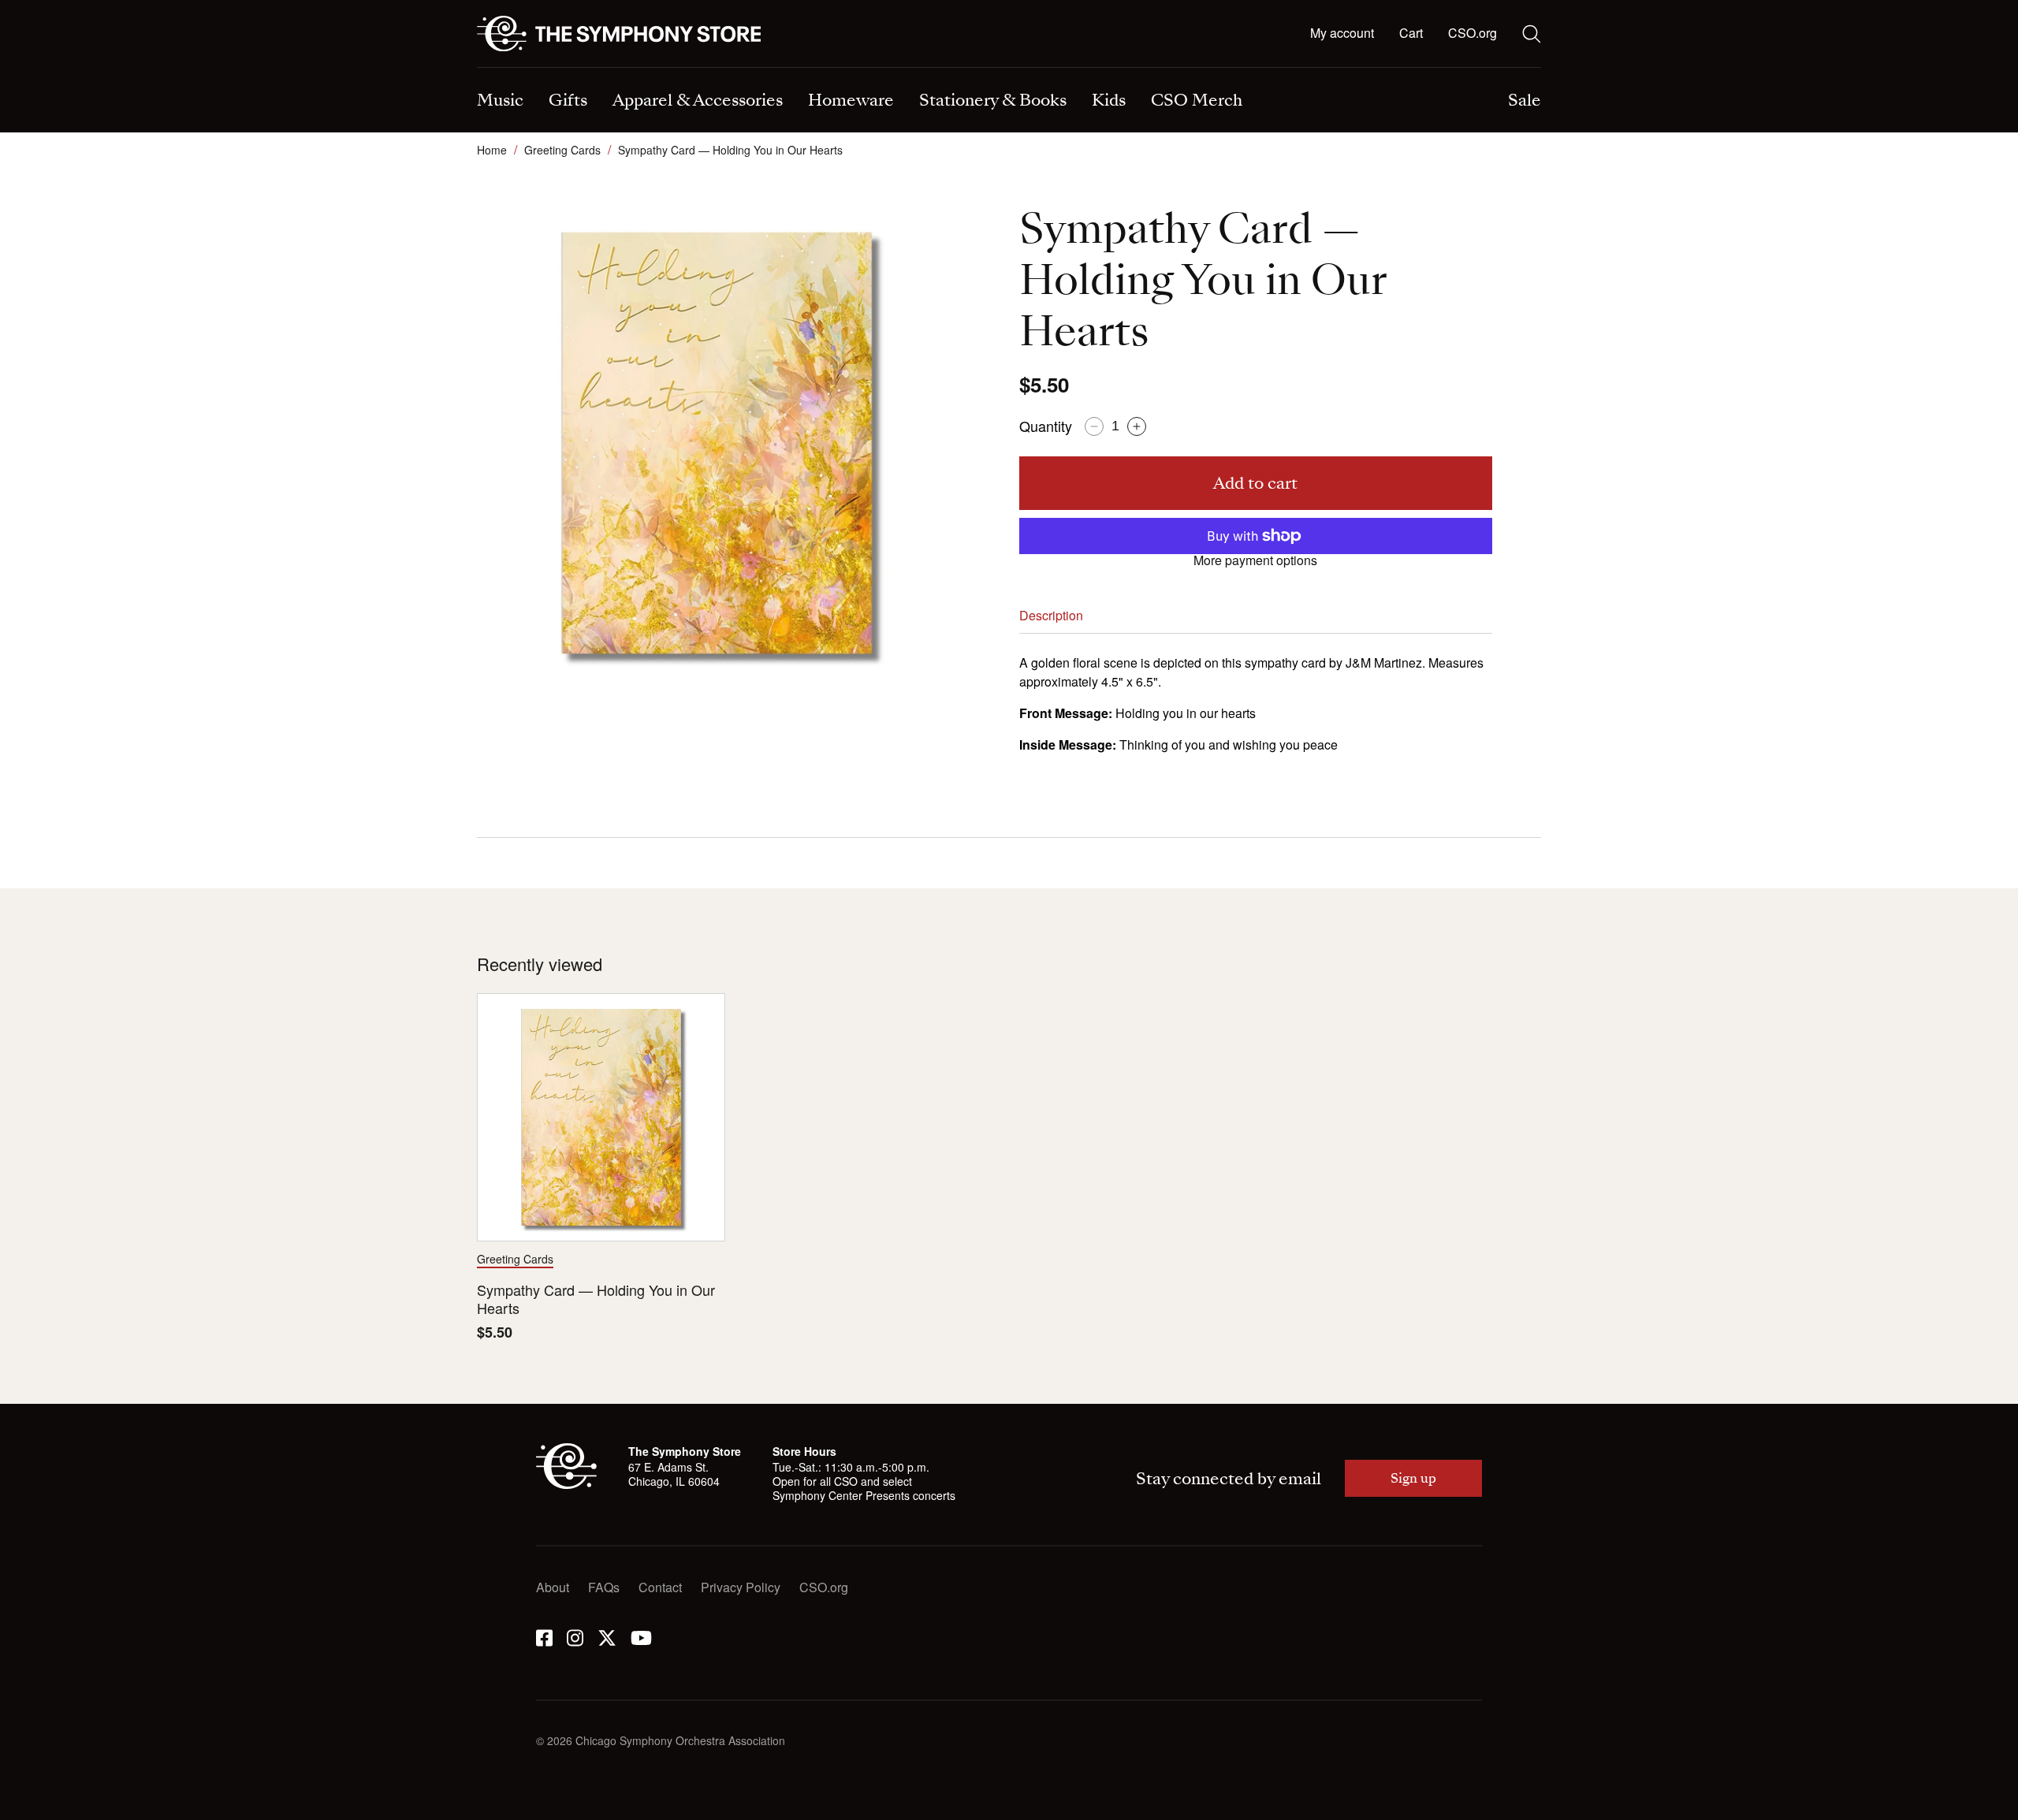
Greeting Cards (562, 150)
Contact (660, 1587)
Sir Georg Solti (1066, 69)
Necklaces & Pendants (815, 69)
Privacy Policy (741, 1587)
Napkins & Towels (528, 69)
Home (492, 150)
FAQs (604, 1587)
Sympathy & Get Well (1084, 69)
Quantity (1046, 426)
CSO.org (1473, 33)
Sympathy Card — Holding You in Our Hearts (596, 1299)
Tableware (506, 69)
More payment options (1255, 560)
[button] (1411, 34)
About (553, 1587)
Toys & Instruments (530, 69)
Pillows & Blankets (804, 69)
